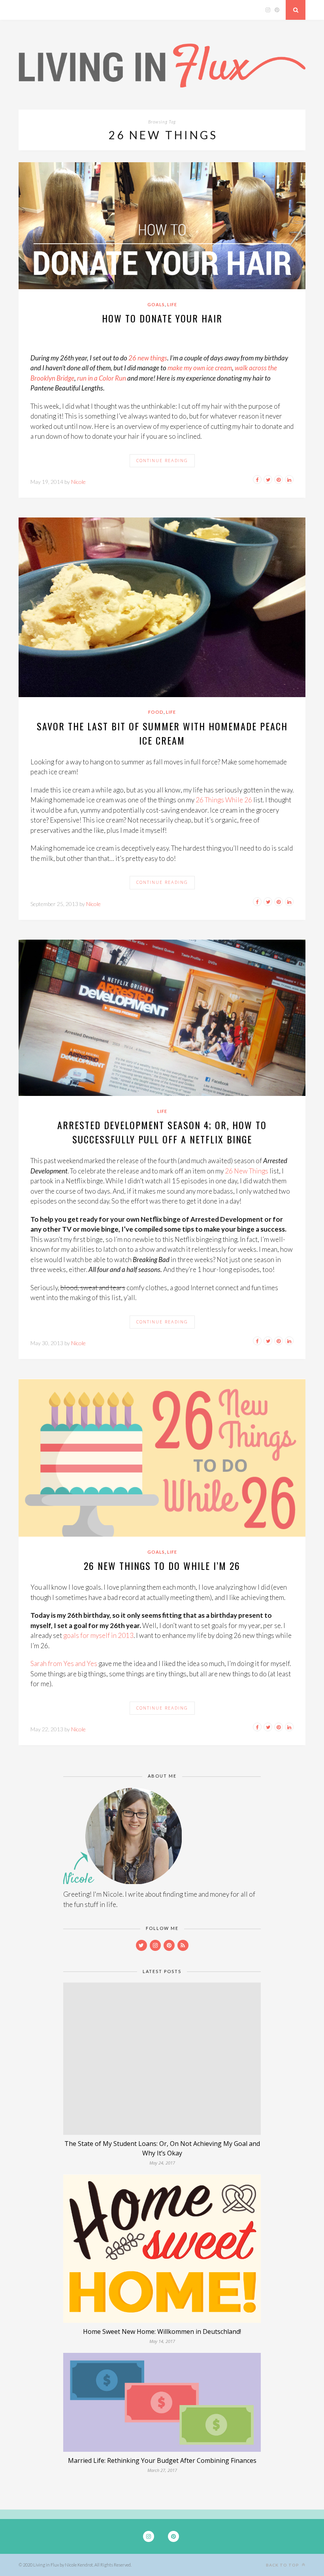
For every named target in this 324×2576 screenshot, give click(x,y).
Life (172, 304)
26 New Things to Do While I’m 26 (162, 1566)
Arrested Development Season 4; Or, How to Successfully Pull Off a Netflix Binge (162, 1132)
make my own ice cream (200, 368)
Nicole (78, 482)
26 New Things (247, 1171)
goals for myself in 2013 (98, 1635)
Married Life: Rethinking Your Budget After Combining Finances (162, 2460)
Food (156, 712)
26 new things (148, 358)
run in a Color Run (102, 378)
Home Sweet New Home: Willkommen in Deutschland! (162, 2331)
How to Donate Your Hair (162, 318)
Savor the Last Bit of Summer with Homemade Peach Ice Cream (162, 733)
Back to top (283, 2565)
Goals (156, 304)
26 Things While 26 (224, 800)
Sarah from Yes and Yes (64, 1663)
